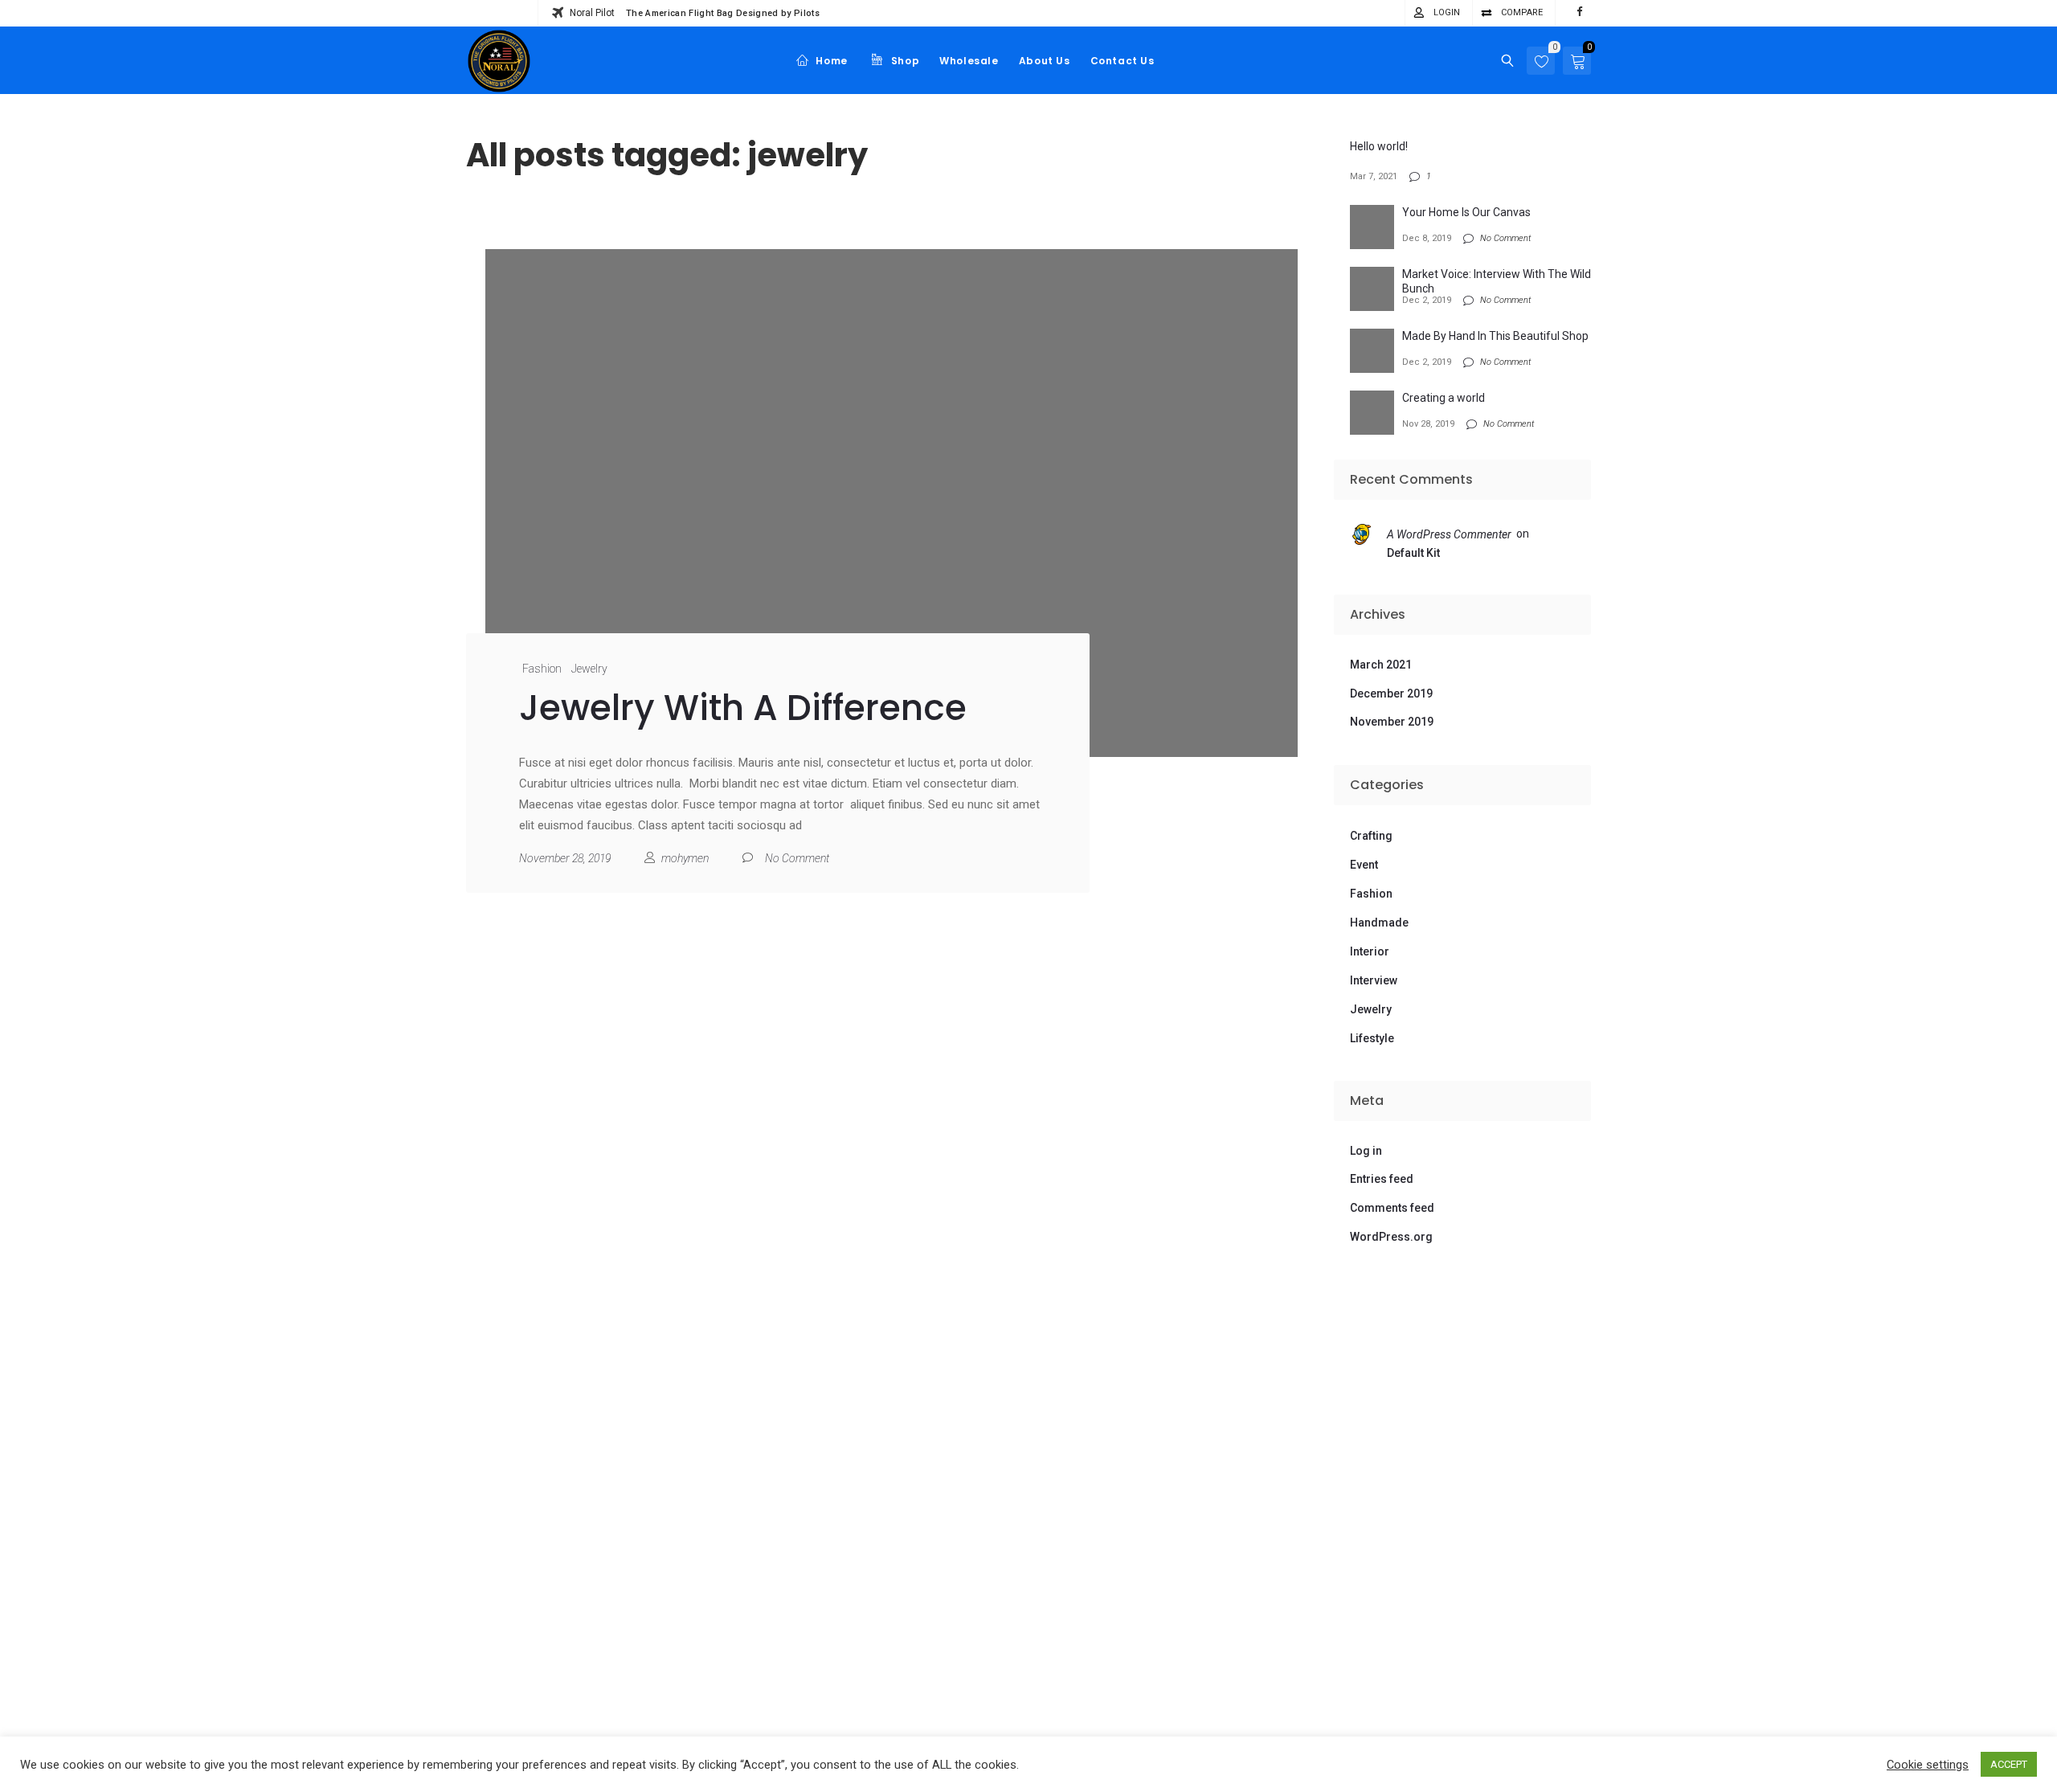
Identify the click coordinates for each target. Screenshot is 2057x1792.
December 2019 (1391, 693)
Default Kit (1413, 553)
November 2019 (1392, 722)
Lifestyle (1372, 1038)
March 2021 (1381, 665)
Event (1364, 865)
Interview (1374, 980)
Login (1447, 12)
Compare (1522, 12)
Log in (1366, 1151)
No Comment (797, 858)
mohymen (685, 858)
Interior (1370, 951)
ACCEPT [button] (2009, 1764)
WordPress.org (1391, 1237)
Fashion (542, 669)
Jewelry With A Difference (743, 708)
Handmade (1379, 923)
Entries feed (1382, 1179)
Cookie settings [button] (1928, 1765)
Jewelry (589, 669)
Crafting (1371, 836)
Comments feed (1392, 1208)
